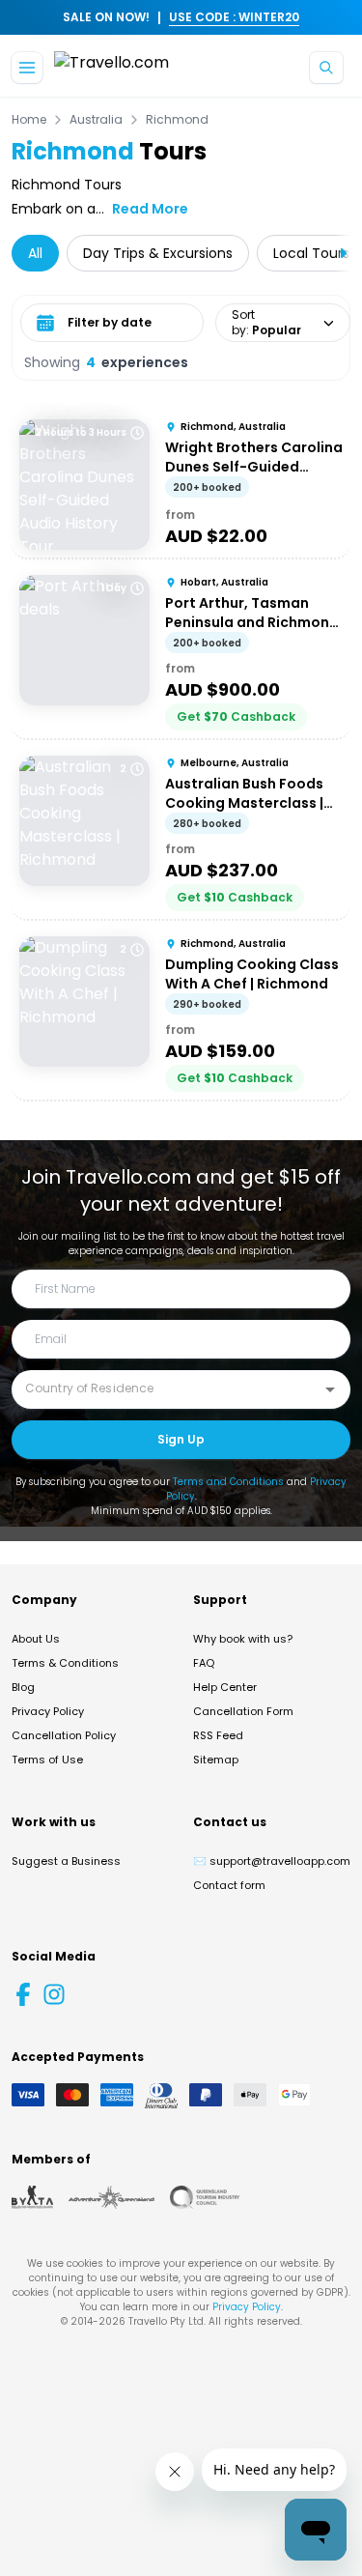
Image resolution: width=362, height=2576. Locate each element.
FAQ (204, 1663)
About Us (36, 1639)
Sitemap (216, 1760)
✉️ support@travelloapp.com (272, 1861)
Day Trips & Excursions (158, 253)
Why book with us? (243, 1639)
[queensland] (205, 2197)
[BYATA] (32, 2197)
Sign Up (181, 1439)
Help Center (225, 1687)
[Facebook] (23, 1994)
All (35, 253)
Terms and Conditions (228, 1482)
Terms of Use (47, 1760)
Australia (96, 120)
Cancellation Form (243, 1711)
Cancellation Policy (64, 1735)
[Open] (330, 1389)
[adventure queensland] (111, 2197)
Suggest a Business (66, 1861)
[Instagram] (54, 1994)
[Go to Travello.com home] (111, 68)
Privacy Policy (48, 1711)
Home (29, 120)
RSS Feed (218, 1735)
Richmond (177, 120)
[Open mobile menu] (27, 68)
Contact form (229, 1885)
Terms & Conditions (65, 1663)
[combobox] (167, 1388)
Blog (23, 1687)
